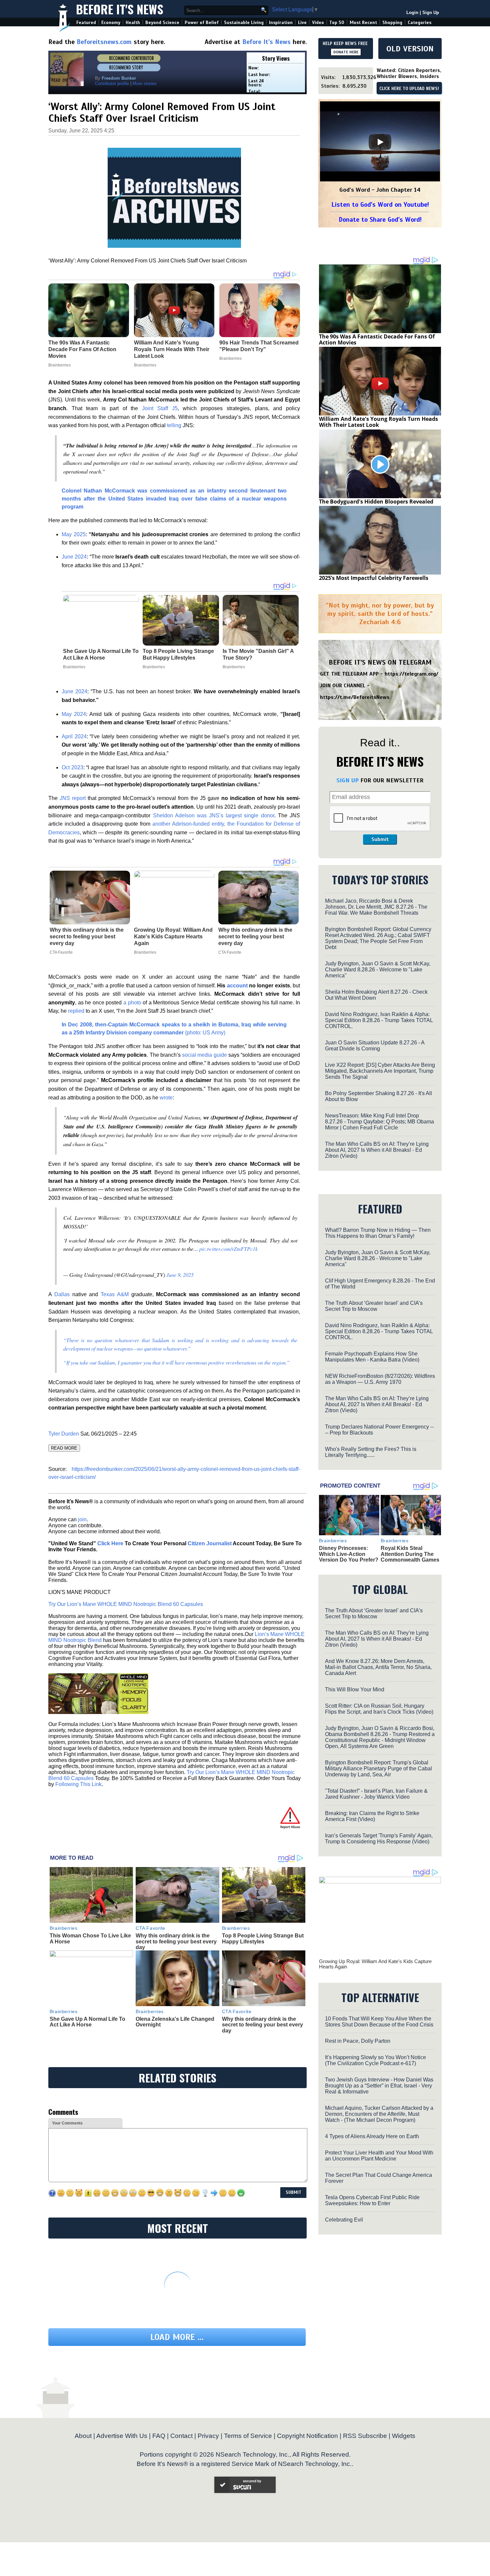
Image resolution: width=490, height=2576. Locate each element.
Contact (181, 2436)
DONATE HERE (346, 52)
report (73, 798)
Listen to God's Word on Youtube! (380, 205)
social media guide (204, 1055)
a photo (132, 1003)
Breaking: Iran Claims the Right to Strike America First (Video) (372, 1816)
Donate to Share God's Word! (380, 220)
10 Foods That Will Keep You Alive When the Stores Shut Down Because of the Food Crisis (379, 2022)
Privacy (208, 2436)
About (83, 2436)
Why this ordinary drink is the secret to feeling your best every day (87, 937)
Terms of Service (248, 2436)
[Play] (380, 142)
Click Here (110, 1543)
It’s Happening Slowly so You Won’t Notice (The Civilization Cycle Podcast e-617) (375, 2060)
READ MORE (64, 1448)
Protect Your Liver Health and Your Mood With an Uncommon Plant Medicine (379, 2156)
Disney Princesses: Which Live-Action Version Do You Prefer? (349, 1554)
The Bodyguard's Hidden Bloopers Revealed (376, 502)
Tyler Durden (64, 1434)
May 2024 (74, 714)
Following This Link (78, 1784)
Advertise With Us (122, 2436)
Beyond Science (162, 23)
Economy (111, 23)
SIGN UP (347, 780)
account (237, 986)
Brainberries (74, 667)
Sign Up (431, 13)
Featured (86, 23)
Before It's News (120, 9)
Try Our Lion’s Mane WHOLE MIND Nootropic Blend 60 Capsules (126, 1604)
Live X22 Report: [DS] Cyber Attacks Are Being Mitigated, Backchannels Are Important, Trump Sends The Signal (380, 1071)
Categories (419, 23)
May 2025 (74, 534)
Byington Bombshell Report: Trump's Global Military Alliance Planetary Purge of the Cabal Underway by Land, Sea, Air (378, 1769)
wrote (166, 1098)
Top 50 (337, 23)
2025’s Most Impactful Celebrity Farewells (374, 578)
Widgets (404, 2436)
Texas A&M (115, 1294)
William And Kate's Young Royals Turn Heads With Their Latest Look (378, 422)
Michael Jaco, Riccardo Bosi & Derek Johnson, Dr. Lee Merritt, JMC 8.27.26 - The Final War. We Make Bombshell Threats (376, 907)
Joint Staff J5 (160, 408)
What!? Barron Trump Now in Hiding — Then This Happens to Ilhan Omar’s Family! (378, 1233)
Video (318, 23)
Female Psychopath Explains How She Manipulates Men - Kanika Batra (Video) (372, 1357)
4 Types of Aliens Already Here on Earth (372, 2136)
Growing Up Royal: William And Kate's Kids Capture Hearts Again (173, 937)
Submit (380, 839)
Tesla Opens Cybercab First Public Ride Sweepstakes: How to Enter (372, 2200)
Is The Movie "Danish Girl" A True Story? (258, 654)
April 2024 (74, 736)
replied (76, 1011)
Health (133, 23)
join (82, 1519)
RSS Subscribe (365, 2436)
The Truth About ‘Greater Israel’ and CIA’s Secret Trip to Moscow (374, 1306)
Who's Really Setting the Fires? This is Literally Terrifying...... (371, 1452)
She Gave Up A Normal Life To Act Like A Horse (101, 654)
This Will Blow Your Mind (355, 1689)
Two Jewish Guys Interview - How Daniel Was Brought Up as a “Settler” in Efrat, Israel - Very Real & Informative (379, 2086)
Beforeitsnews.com (104, 42)
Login (412, 13)
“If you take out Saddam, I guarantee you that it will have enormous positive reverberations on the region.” (176, 1362)
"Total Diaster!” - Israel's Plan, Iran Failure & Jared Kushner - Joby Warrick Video (376, 1794)
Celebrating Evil (344, 2220)
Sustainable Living (244, 23)
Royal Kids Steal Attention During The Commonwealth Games (410, 1554)
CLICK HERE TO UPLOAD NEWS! (409, 89)
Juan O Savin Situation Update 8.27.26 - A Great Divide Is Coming (375, 1046)
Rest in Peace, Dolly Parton (358, 2041)
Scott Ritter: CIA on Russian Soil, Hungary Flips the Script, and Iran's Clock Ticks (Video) (379, 1709)
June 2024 (74, 557)
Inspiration (281, 23)
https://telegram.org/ (411, 674)
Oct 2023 (72, 767)
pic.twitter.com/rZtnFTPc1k (228, 1249)
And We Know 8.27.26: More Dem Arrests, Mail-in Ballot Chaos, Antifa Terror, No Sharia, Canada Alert (378, 1667)
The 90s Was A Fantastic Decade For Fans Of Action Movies (377, 339)
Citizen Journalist (210, 1543)
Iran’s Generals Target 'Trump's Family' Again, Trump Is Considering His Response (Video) (379, 1839)
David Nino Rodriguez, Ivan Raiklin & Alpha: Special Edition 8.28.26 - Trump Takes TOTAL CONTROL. (379, 1020)
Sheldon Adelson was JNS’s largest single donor (214, 815)
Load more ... (177, 2337)
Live (302, 23)
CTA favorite (61, 952)
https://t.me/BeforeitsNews (355, 697)
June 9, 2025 (180, 1275)
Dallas (62, 1294)
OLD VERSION (410, 49)
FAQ (159, 2436)
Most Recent (363, 23)
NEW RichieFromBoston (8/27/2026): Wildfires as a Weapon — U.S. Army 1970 (380, 1379)
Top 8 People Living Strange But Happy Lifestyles (178, 654)
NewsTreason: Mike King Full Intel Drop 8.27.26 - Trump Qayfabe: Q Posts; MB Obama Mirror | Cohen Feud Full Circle (379, 1122)
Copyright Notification (307, 2436)
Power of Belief (202, 23)
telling (174, 425)
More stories (145, 84)
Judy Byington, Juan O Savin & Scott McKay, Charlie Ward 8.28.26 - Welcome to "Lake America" (378, 970)
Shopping (392, 23)
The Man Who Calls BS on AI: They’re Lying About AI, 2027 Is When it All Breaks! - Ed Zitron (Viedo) (377, 1150)
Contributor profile (112, 84)
